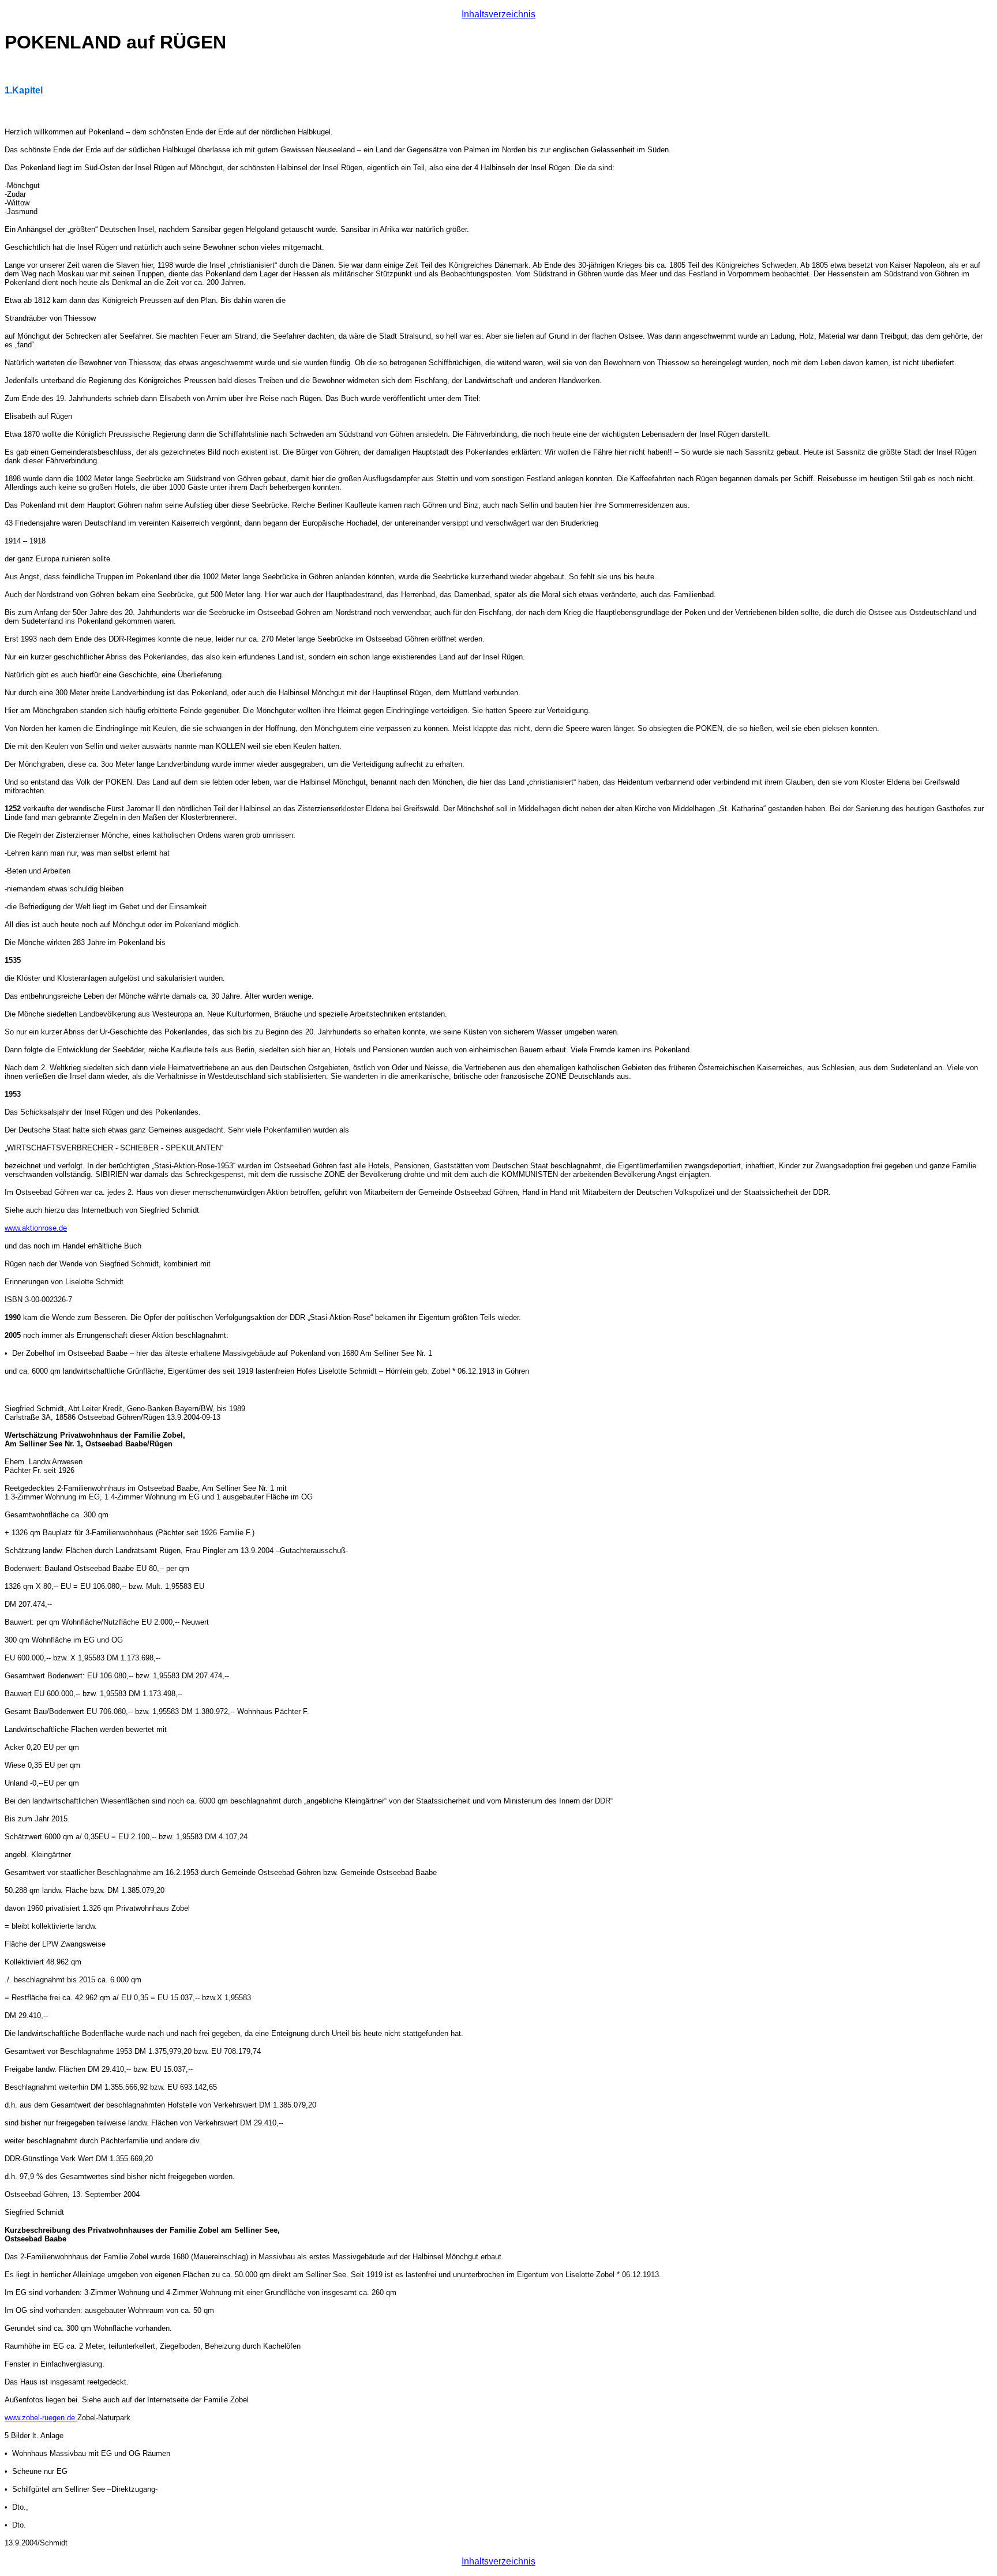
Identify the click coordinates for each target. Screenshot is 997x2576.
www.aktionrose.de (36, 1228)
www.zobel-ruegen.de (41, 2418)
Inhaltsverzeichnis (498, 14)
